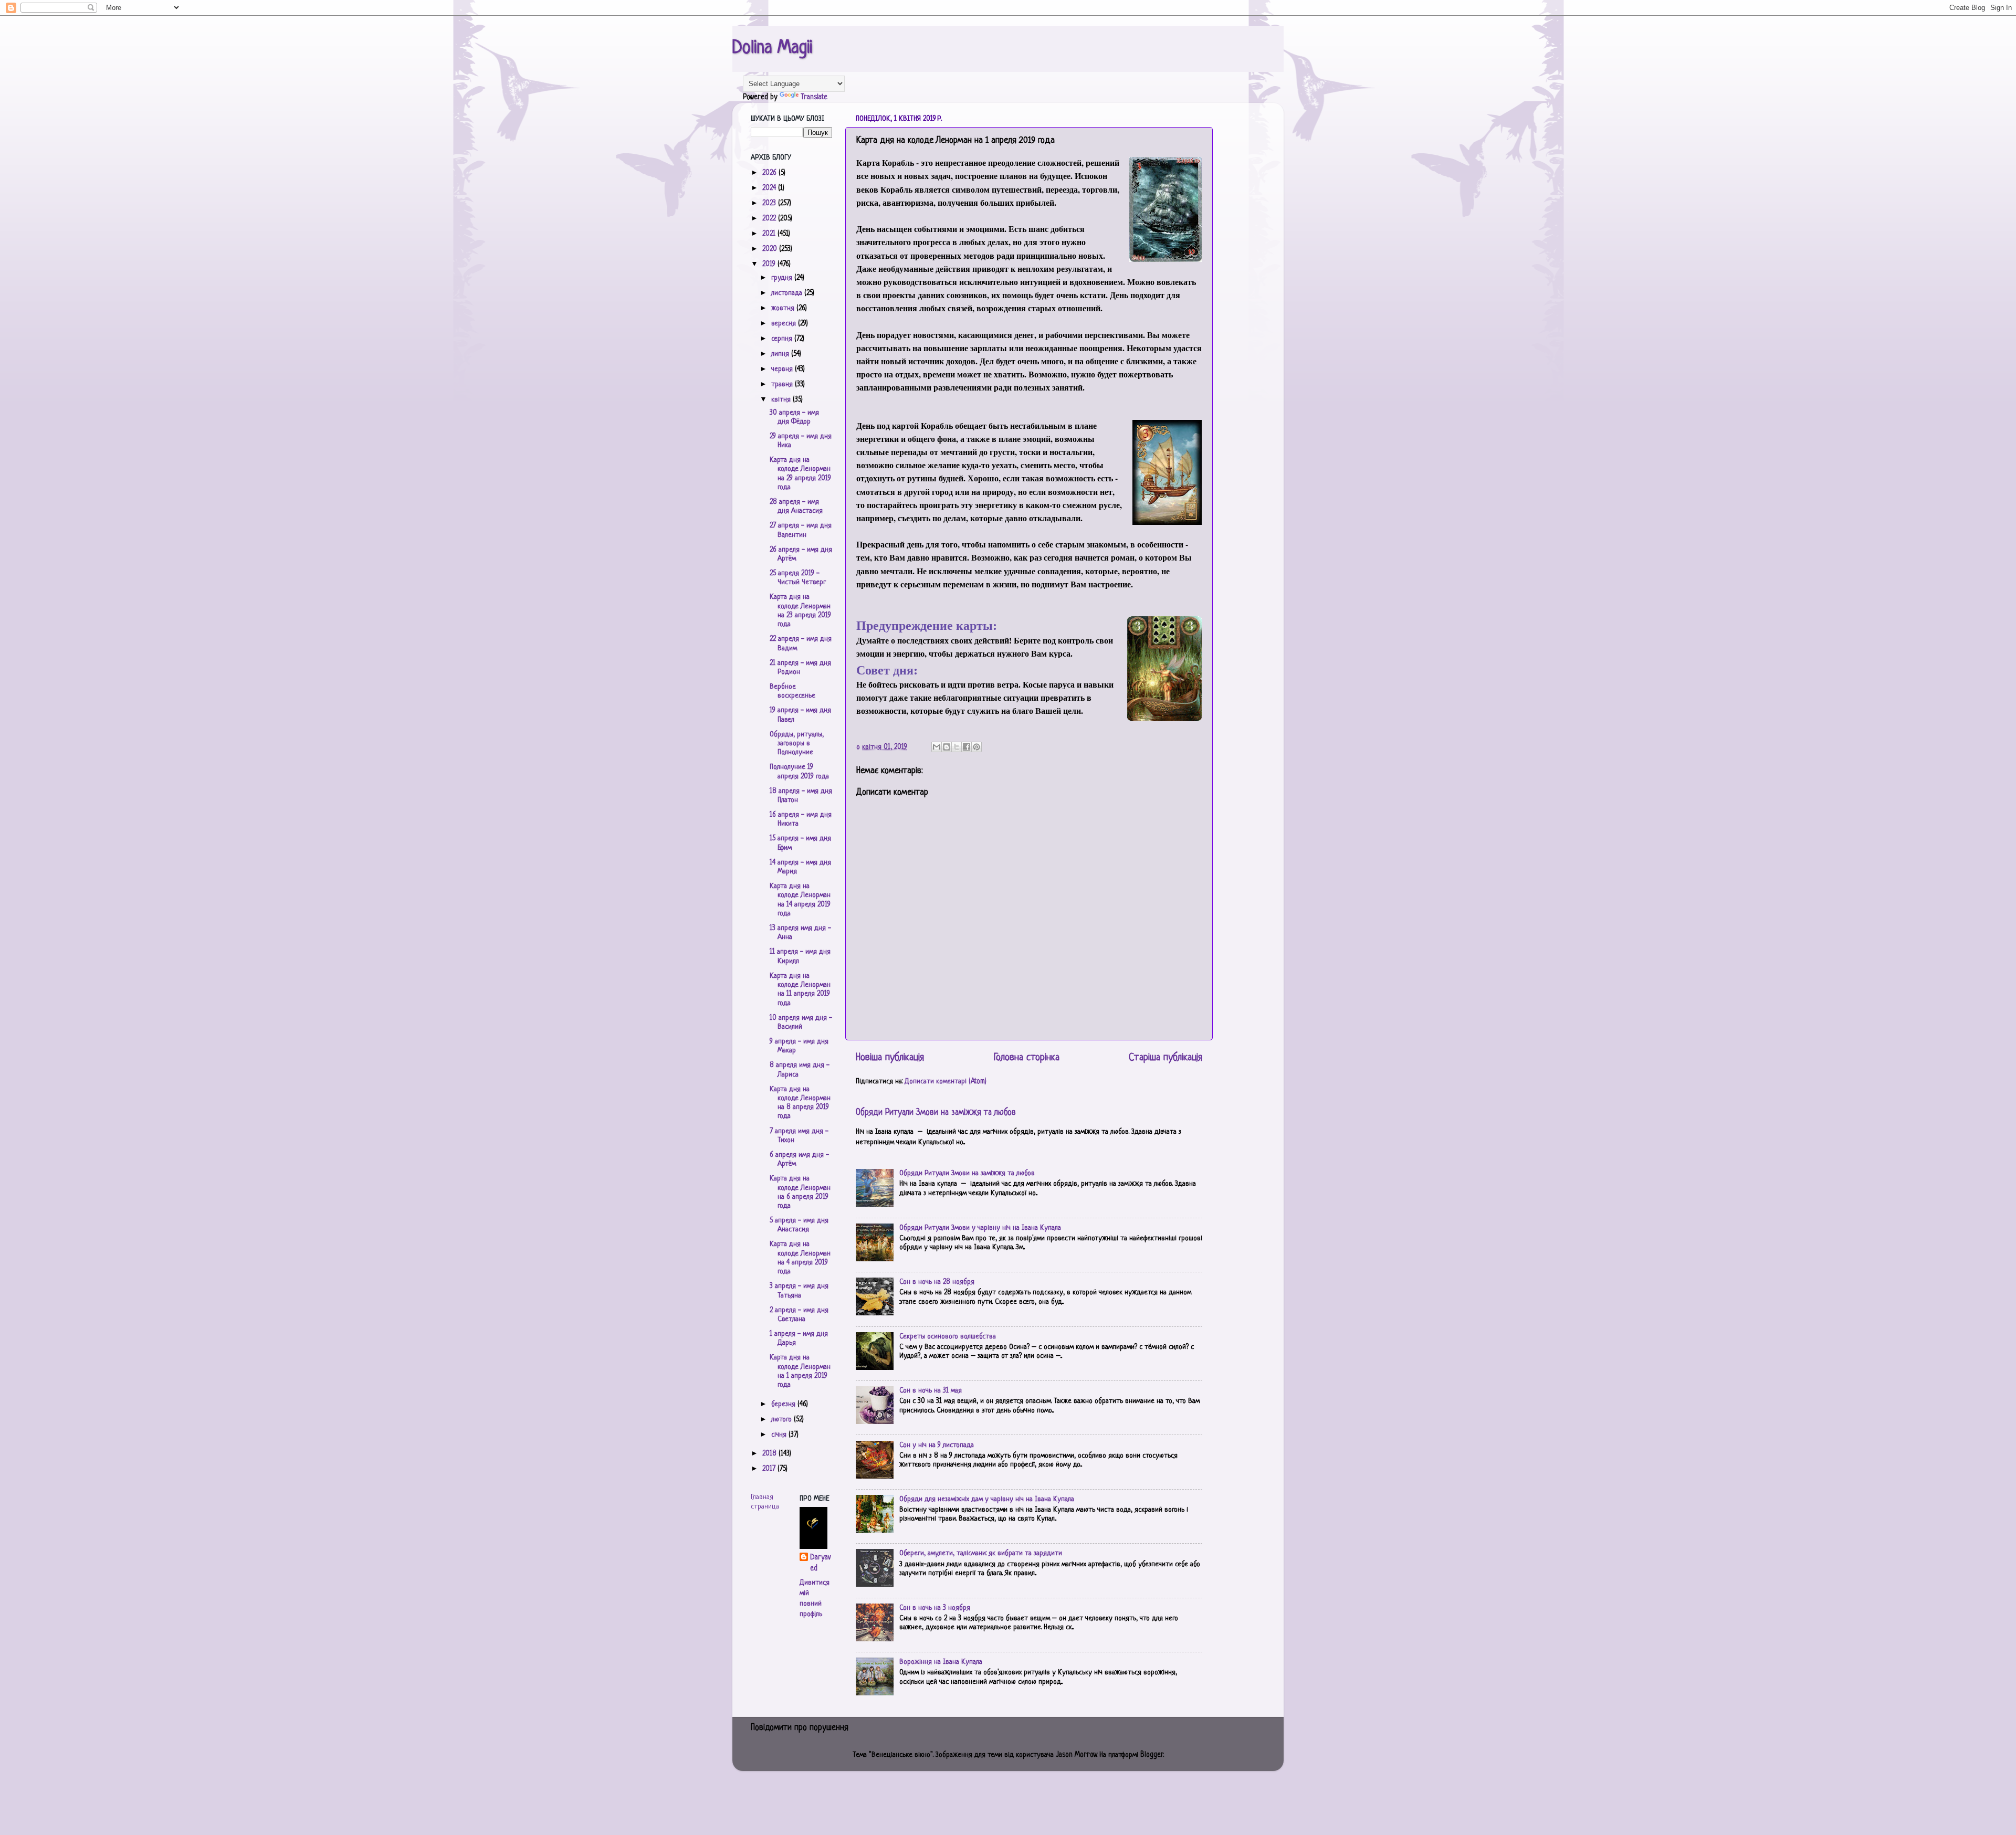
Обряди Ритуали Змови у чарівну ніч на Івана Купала (980, 1228)
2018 (770, 1454)
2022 (770, 219)
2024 (770, 188)
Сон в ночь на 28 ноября (937, 1282)
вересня (785, 324)
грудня (783, 278)
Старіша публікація (1165, 1058)
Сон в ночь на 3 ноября (935, 1608)
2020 (771, 249)
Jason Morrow (1076, 1755)
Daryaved (820, 1563)
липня (781, 354)
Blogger (1152, 1755)
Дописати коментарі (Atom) (946, 1082)
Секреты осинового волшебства (948, 1337)
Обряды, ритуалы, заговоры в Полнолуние (797, 744)
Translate (814, 97)
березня (784, 1404)
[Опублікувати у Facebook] (967, 747)
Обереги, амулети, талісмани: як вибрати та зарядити (981, 1553)
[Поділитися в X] (957, 747)
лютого (783, 1420)
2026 (770, 173)
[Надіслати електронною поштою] (937, 747)
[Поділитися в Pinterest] (976, 747)
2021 (770, 234)
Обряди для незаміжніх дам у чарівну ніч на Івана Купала (987, 1499)
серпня (783, 339)
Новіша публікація (890, 1058)
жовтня (784, 308)
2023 (770, 203)
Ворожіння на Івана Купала (941, 1662)
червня (783, 369)
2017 (770, 1469)
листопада (788, 293)
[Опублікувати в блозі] (947, 747)
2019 (770, 264)
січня (780, 1435)
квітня (782, 400)
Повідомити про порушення (800, 1728)
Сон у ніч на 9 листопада (937, 1445)
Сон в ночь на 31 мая (931, 1391)
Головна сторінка (1027, 1058)
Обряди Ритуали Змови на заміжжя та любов (936, 1113)
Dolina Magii (772, 48)
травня (783, 384)
